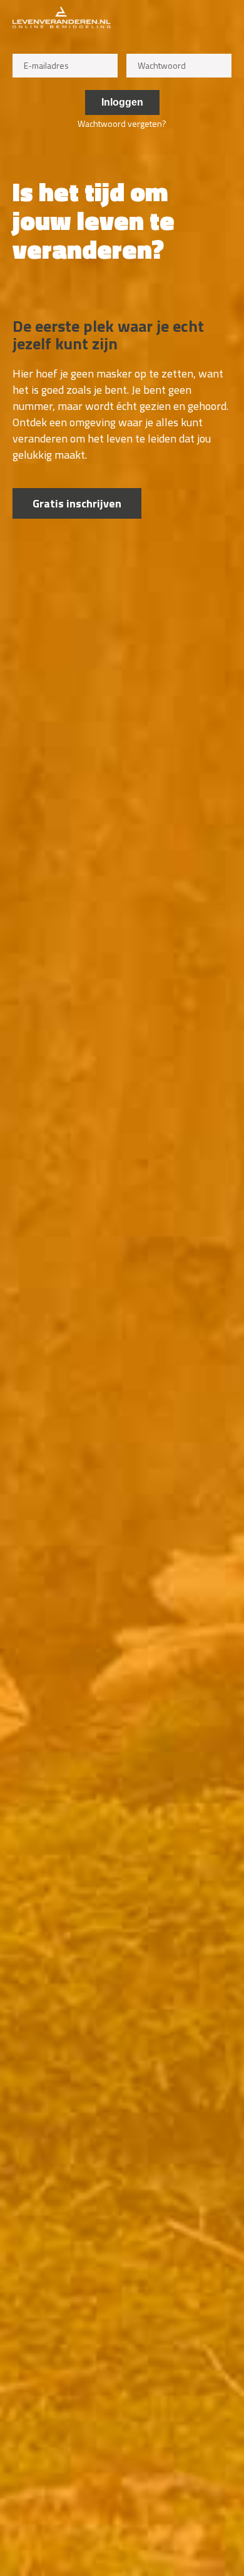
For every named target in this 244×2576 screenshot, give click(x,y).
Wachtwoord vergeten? (122, 123)
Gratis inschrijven (77, 503)
